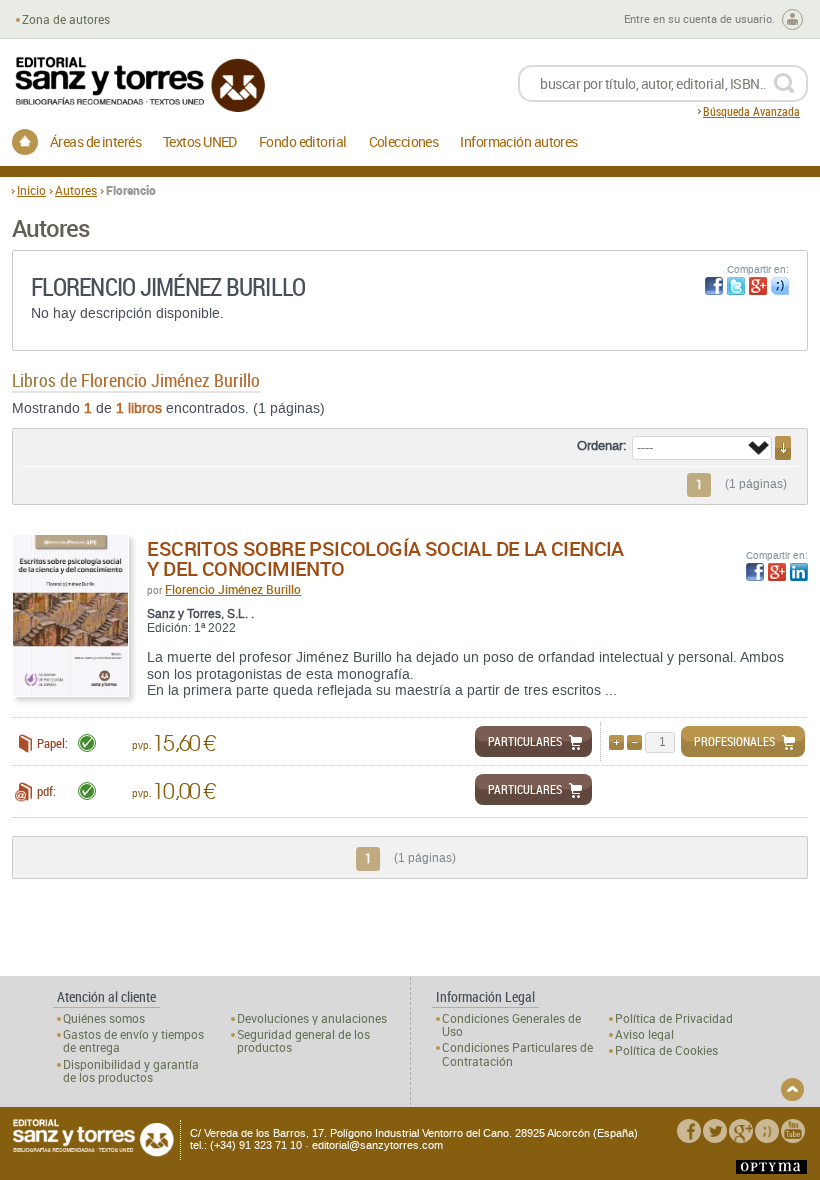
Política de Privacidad (674, 1018)
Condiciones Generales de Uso (511, 1025)
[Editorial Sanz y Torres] (139, 84)
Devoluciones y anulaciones (312, 1018)
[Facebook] (689, 1131)
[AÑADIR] (616, 742)
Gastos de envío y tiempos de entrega (133, 1041)
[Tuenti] (767, 1131)
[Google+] (741, 1131)
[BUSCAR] (783, 83)
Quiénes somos (104, 1018)
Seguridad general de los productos (303, 1041)
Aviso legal (644, 1034)
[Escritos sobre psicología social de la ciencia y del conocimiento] (70, 615)
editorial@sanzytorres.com (377, 1145)
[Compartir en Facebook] (714, 286)
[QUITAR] (634, 742)
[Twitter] (715, 1131)
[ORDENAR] (783, 448)
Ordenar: (602, 446)
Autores (76, 190)
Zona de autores (66, 19)
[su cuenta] (792, 19)
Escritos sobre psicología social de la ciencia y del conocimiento (385, 558)
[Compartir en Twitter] (736, 286)
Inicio (31, 190)
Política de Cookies (666, 1050)
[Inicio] (25, 142)
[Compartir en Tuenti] (780, 286)
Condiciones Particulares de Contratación (517, 1054)
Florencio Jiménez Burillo (233, 589)
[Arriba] (792, 1089)
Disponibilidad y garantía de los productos (131, 1071)
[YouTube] (793, 1131)
